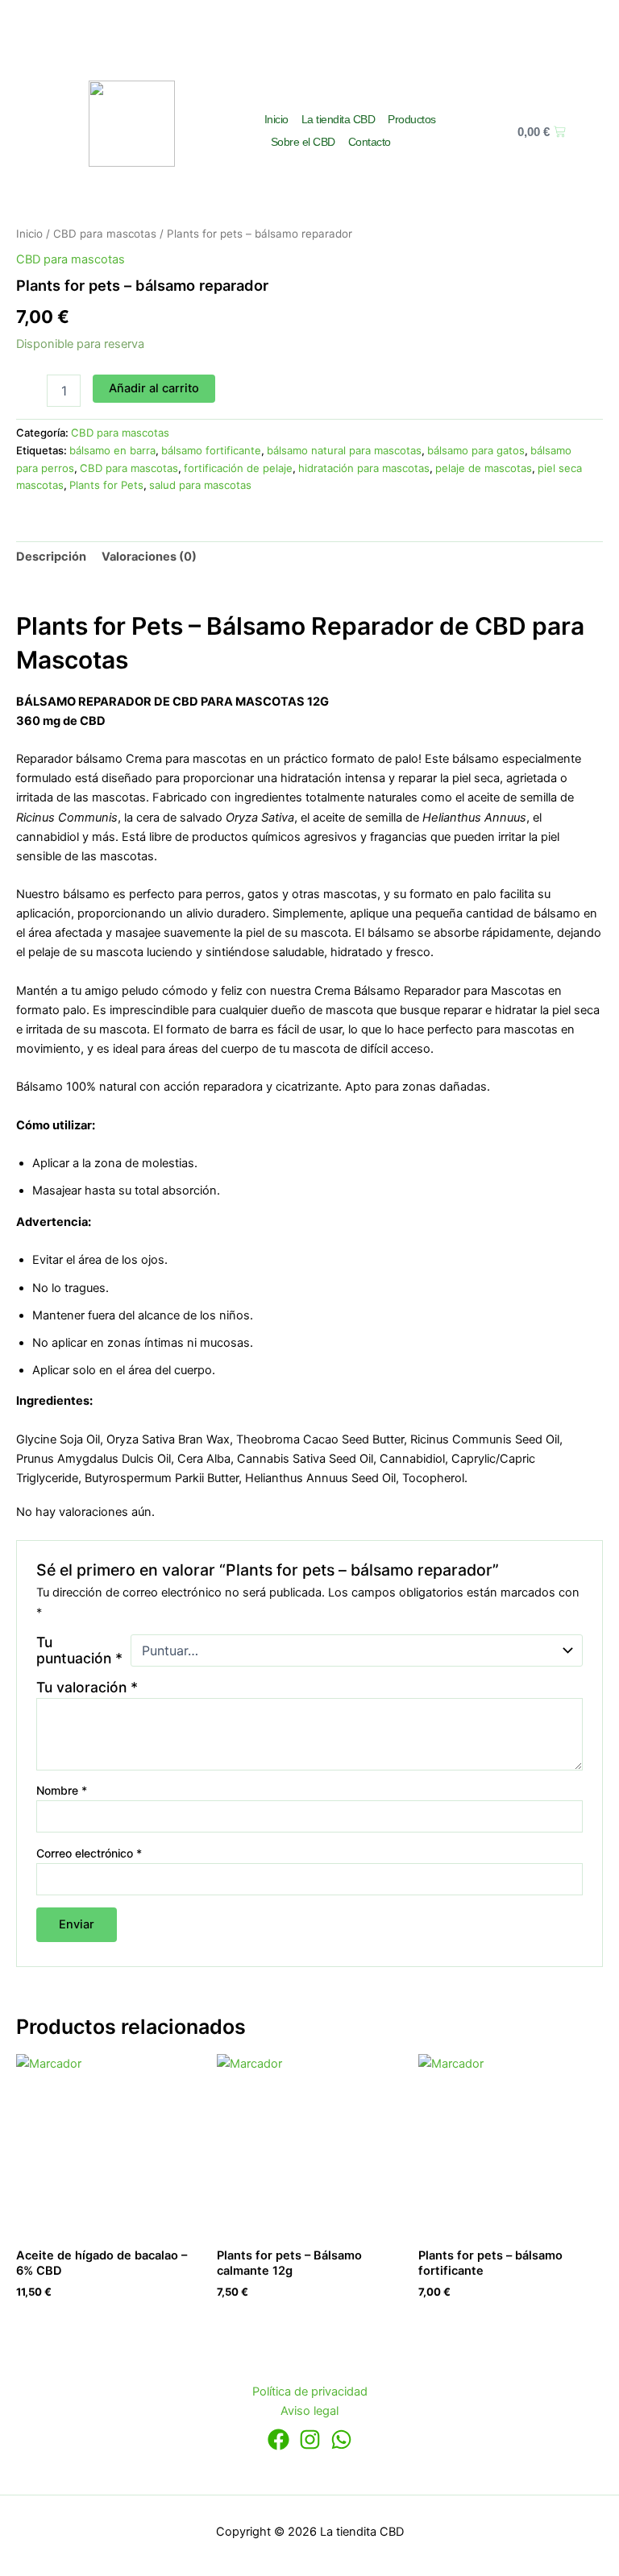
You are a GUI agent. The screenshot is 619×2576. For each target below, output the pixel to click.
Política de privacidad (310, 2392)
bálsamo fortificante (211, 450)
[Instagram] (310, 2439)
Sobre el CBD (303, 142)
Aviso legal (309, 2411)
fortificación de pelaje (238, 468)
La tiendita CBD (339, 119)
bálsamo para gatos (476, 450)
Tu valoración (87, 1687)
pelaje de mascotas (484, 468)
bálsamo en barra (112, 450)
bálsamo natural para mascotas (344, 450)
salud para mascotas (200, 485)
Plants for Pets (106, 485)
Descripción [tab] (51, 557)
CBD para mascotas (105, 234)
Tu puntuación (79, 1650)
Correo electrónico (89, 1853)
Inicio (276, 119)
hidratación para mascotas (364, 468)
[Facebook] (278, 2439)
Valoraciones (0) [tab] (149, 557)
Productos (412, 119)
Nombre (62, 1790)
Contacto (370, 142)
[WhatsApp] (341, 2439)
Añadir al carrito (154, 388)
